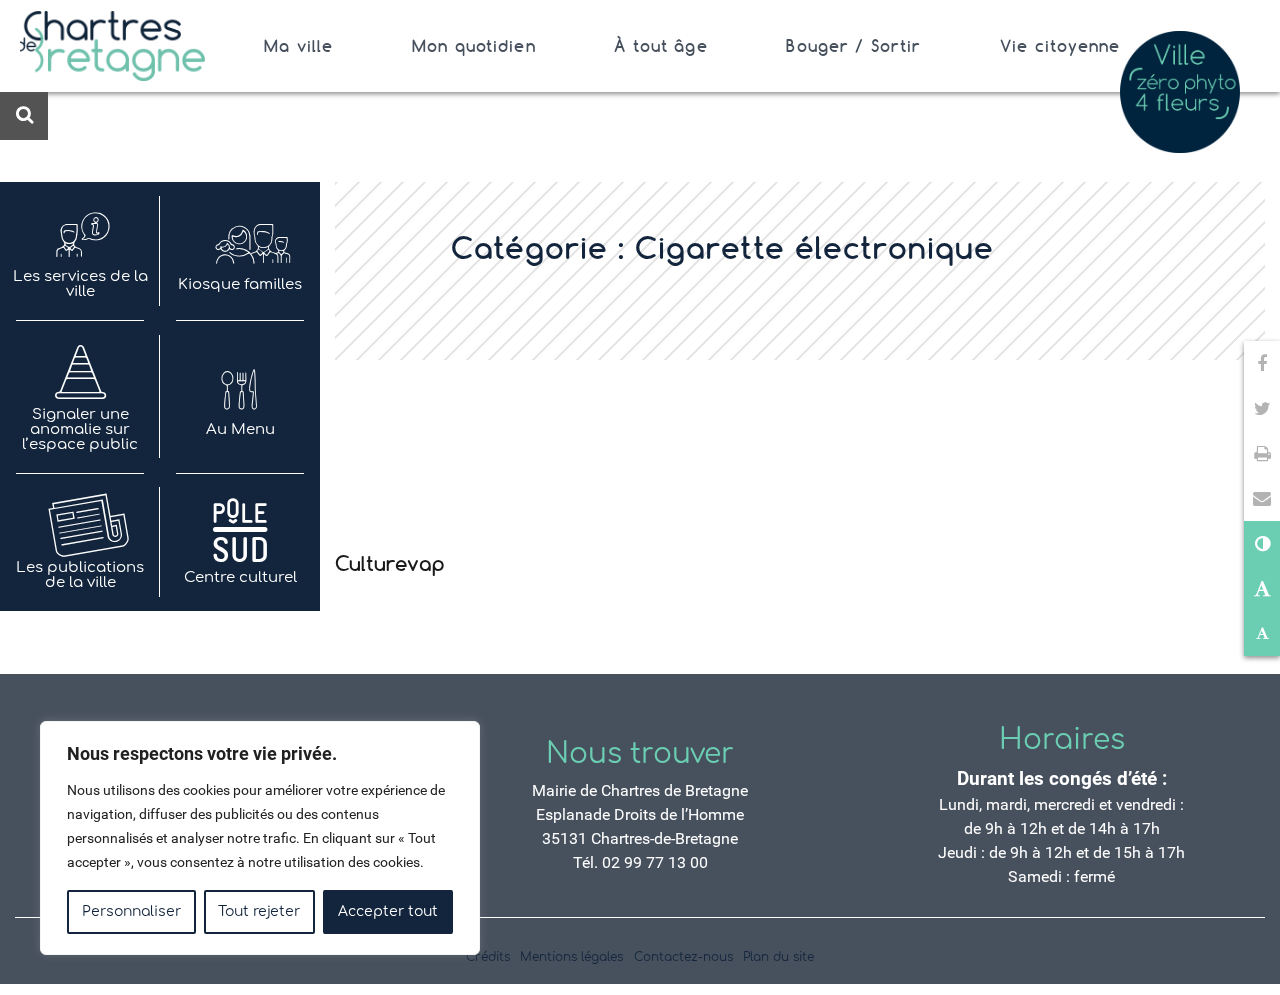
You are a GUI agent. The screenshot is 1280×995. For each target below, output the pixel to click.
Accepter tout (388, 911)
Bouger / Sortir (853, 46)
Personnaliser (131, 911)
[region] (260, 838)
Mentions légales (571, 957)
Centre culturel (240, 577)
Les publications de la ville (80, 575)
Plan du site (778, 957)
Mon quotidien (474, 46)
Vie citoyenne (1060, 46)
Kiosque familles (240, 284)
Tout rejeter (259, 911)
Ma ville (298, 46)
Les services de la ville (80, 284)
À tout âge (660, 46)
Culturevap (390, 563)
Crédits (488, 957)
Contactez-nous (683, 957)
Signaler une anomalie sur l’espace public (80, 429)
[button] (1262, 498)
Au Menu (240, 429)
